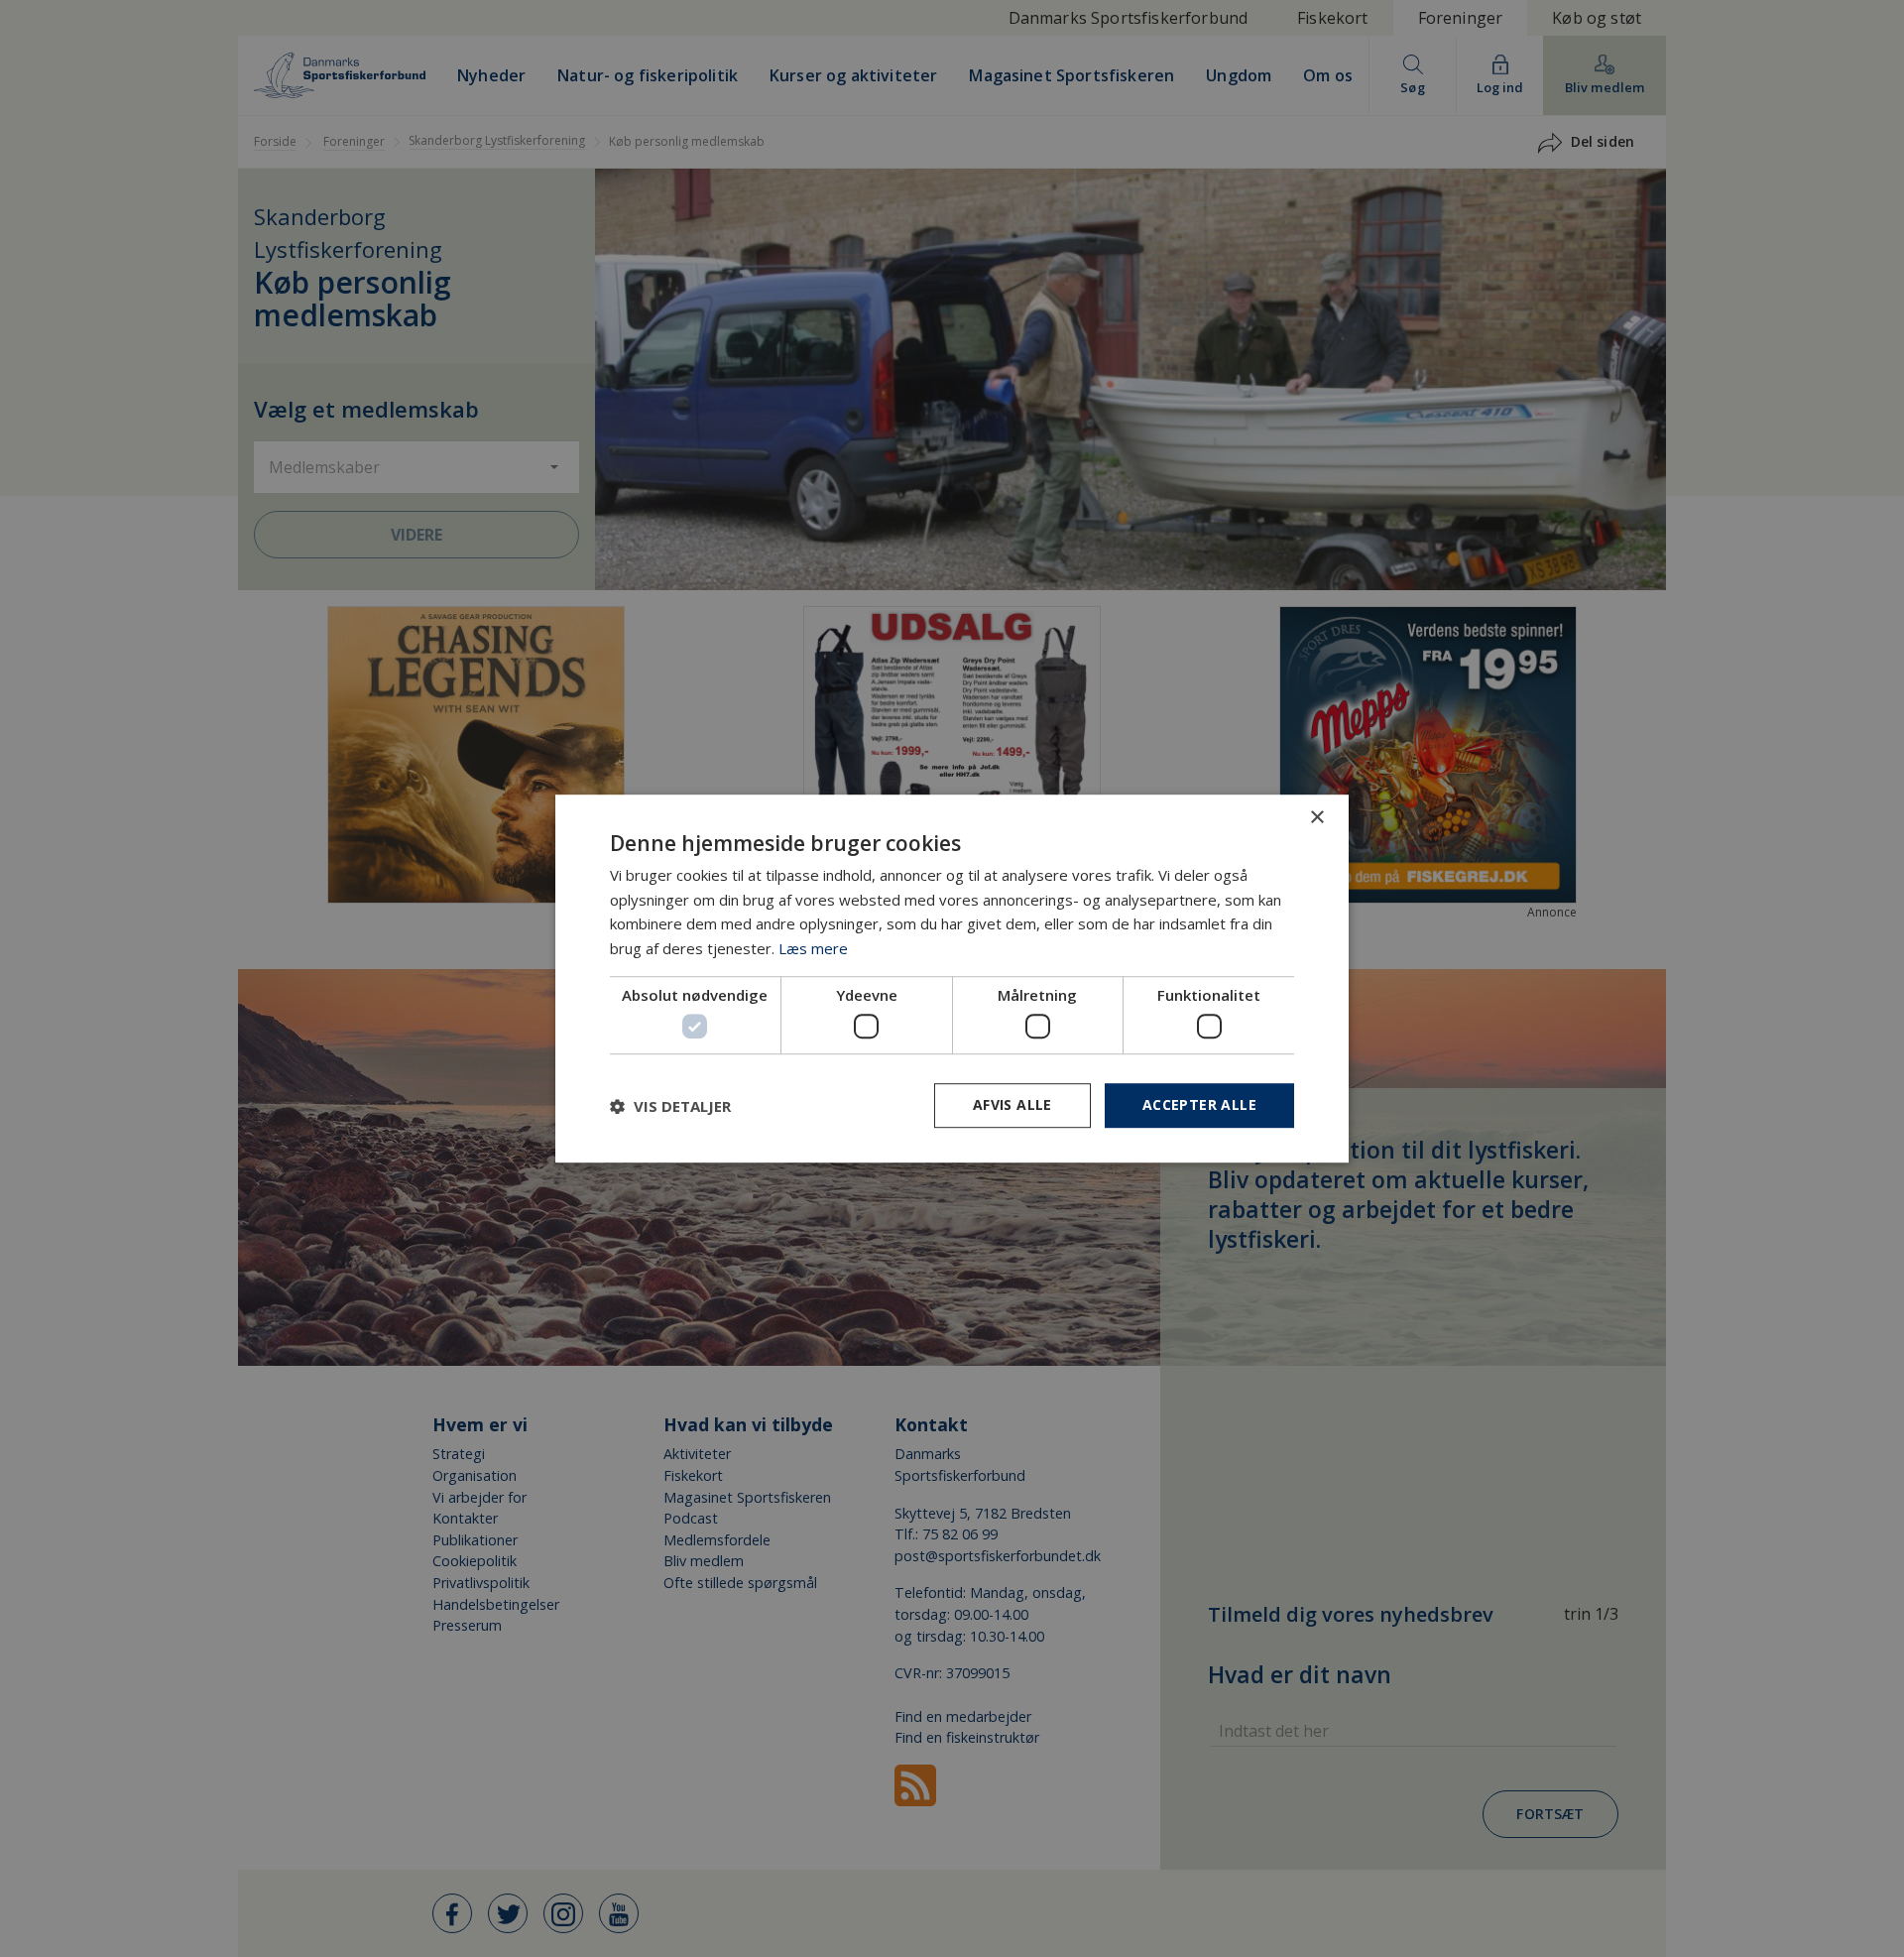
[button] (670, 1106)
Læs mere (813, 948)
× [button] (1316, 818)
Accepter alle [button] (1199, 1105)
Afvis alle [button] (1012, 1105)
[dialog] (952, 979)
